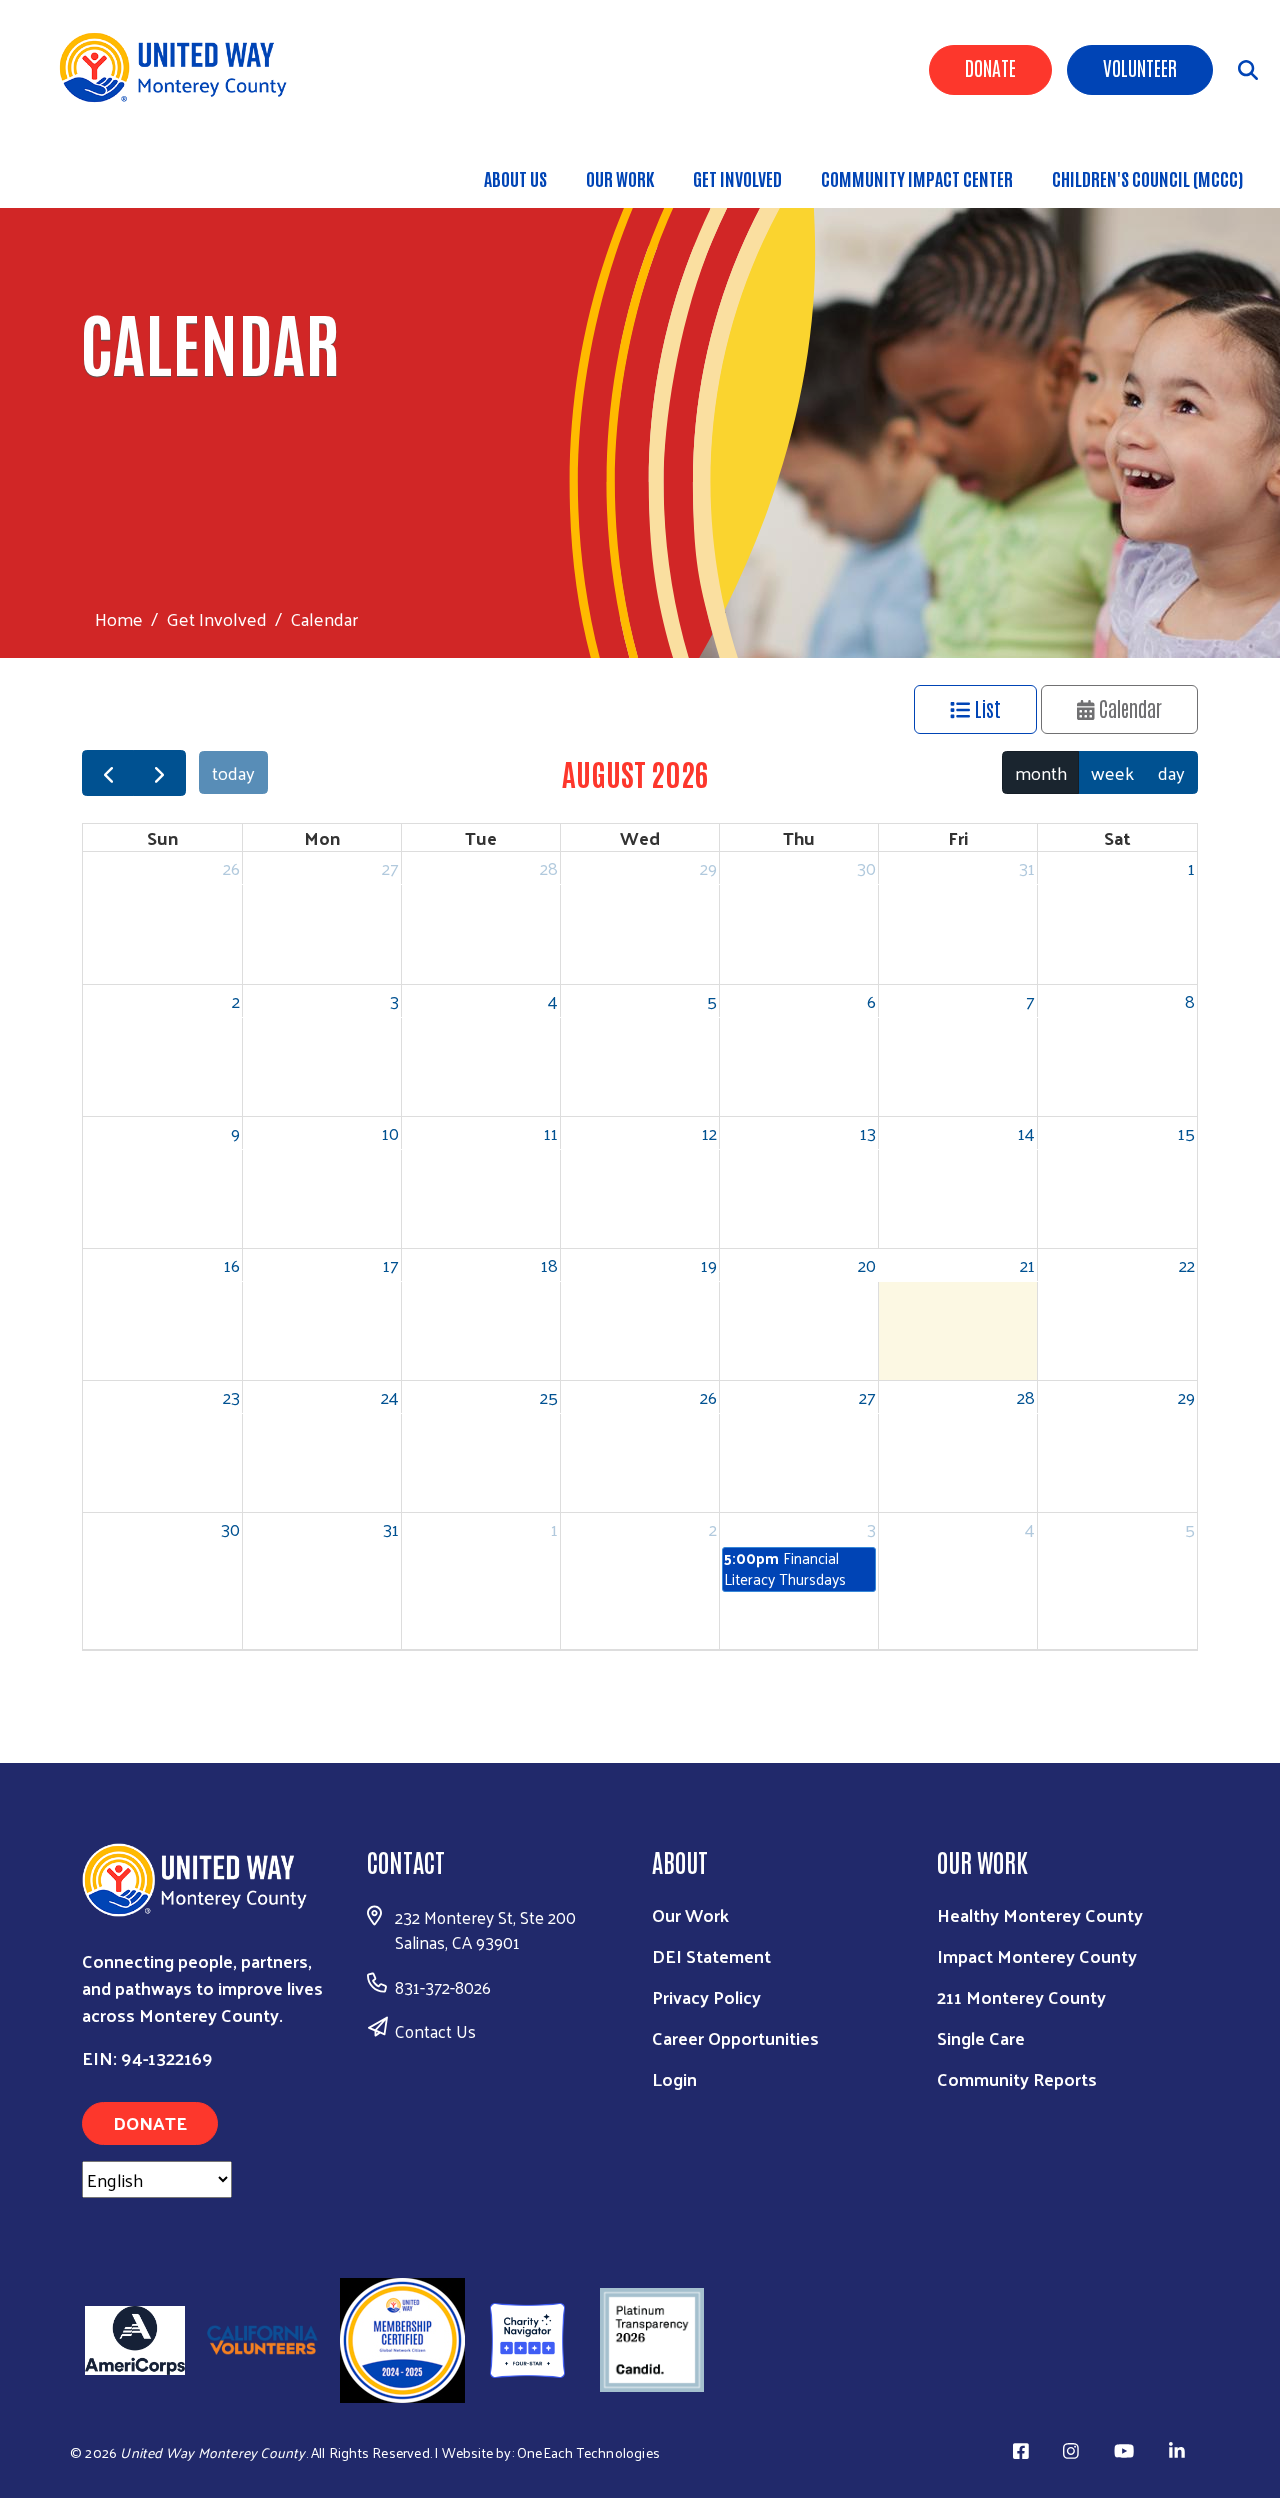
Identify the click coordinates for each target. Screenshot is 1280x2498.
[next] (159, 773)
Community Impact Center (917, 178)
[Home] (180, 67)
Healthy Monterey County (1040, 1914)
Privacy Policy (706, 1996)
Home (119, 618)
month (1041, 772)
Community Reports (1017, 2078)
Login (674, 2078)
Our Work (620, 178)
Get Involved (737, 178)
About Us (515, 178)
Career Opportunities (735, 2037)
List (985, 708)
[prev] (108, 773)
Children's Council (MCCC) (1147, 178)
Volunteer (1140, 67)
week (1112, 772)
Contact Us (435, 2031)
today (233, 772)
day (1171, 772)
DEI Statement (711, 1955)
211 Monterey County (1021, 1996)
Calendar (1128, 708)
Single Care (981, 2037)
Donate (990, 67)
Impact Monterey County (1037, 1955)
